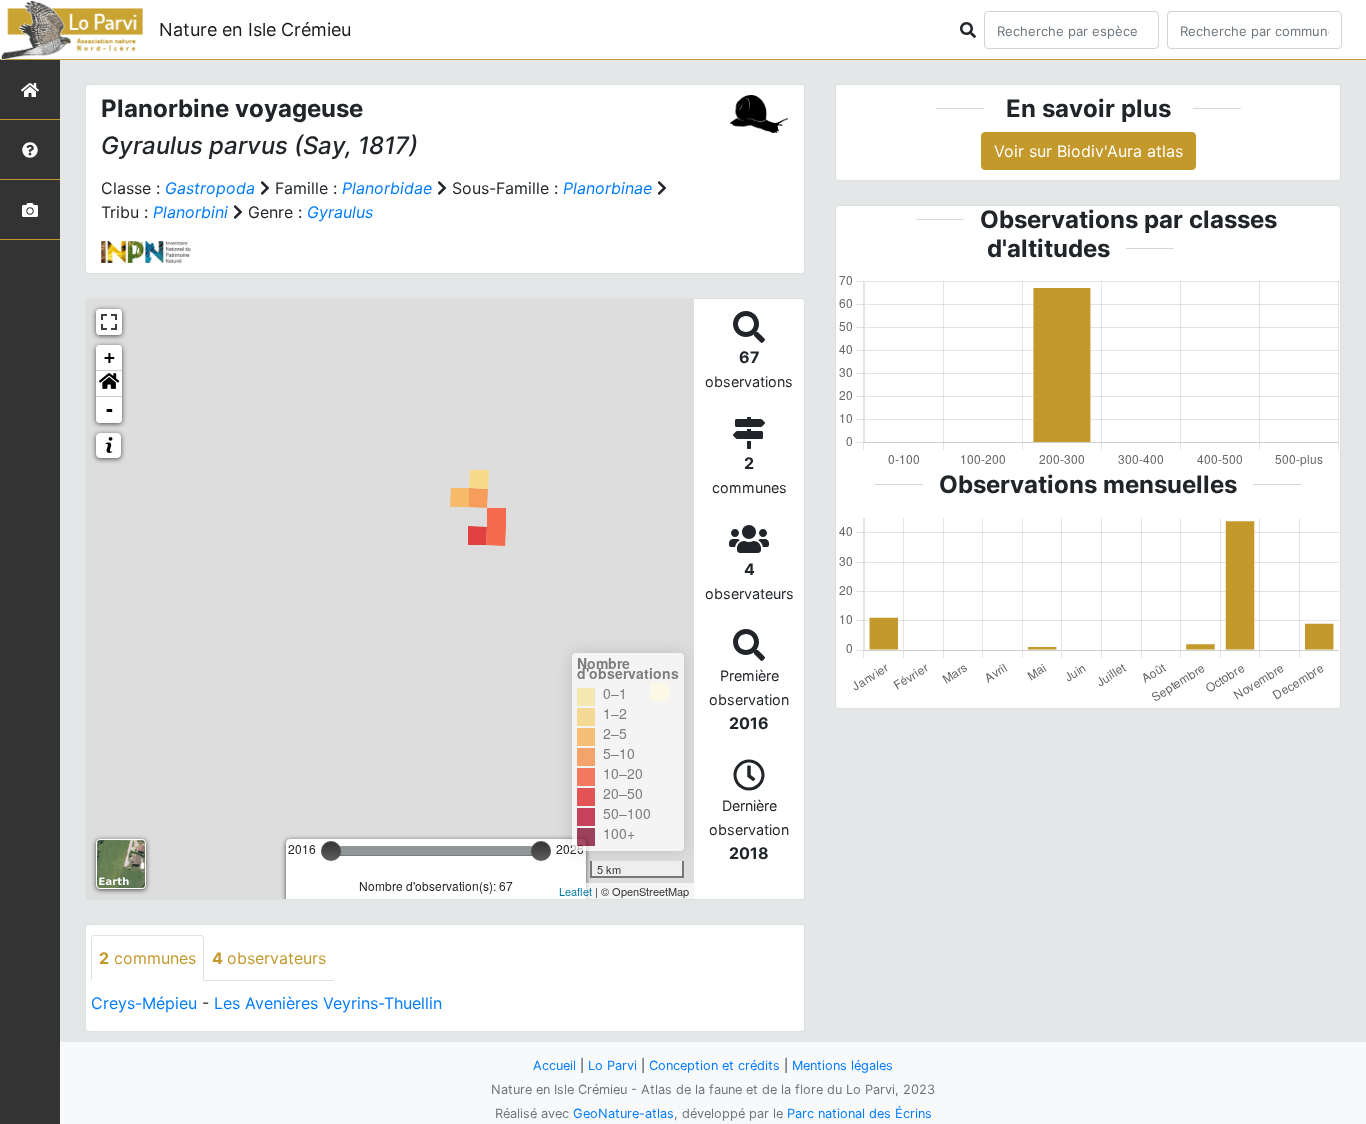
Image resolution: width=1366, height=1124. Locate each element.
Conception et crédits (714, 1065)
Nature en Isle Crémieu (255, 29)
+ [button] (109, 357)
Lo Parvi (612, 1065)
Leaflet (575, 891)
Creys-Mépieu (144, 1003)
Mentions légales (842, 1065)
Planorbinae (607, 188)
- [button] (109, 409)
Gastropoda (210, 188)
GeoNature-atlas (623, 1113)
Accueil (554, 1065)
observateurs (269, 958)
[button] (109, 384)
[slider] (331, 851)
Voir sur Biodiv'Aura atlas (1088, 151)
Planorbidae (387, 188)
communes (147, 958)
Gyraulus (340, 212)
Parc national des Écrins (859, 1113)
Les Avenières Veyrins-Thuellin (328, 1003)
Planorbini (190, 212)
